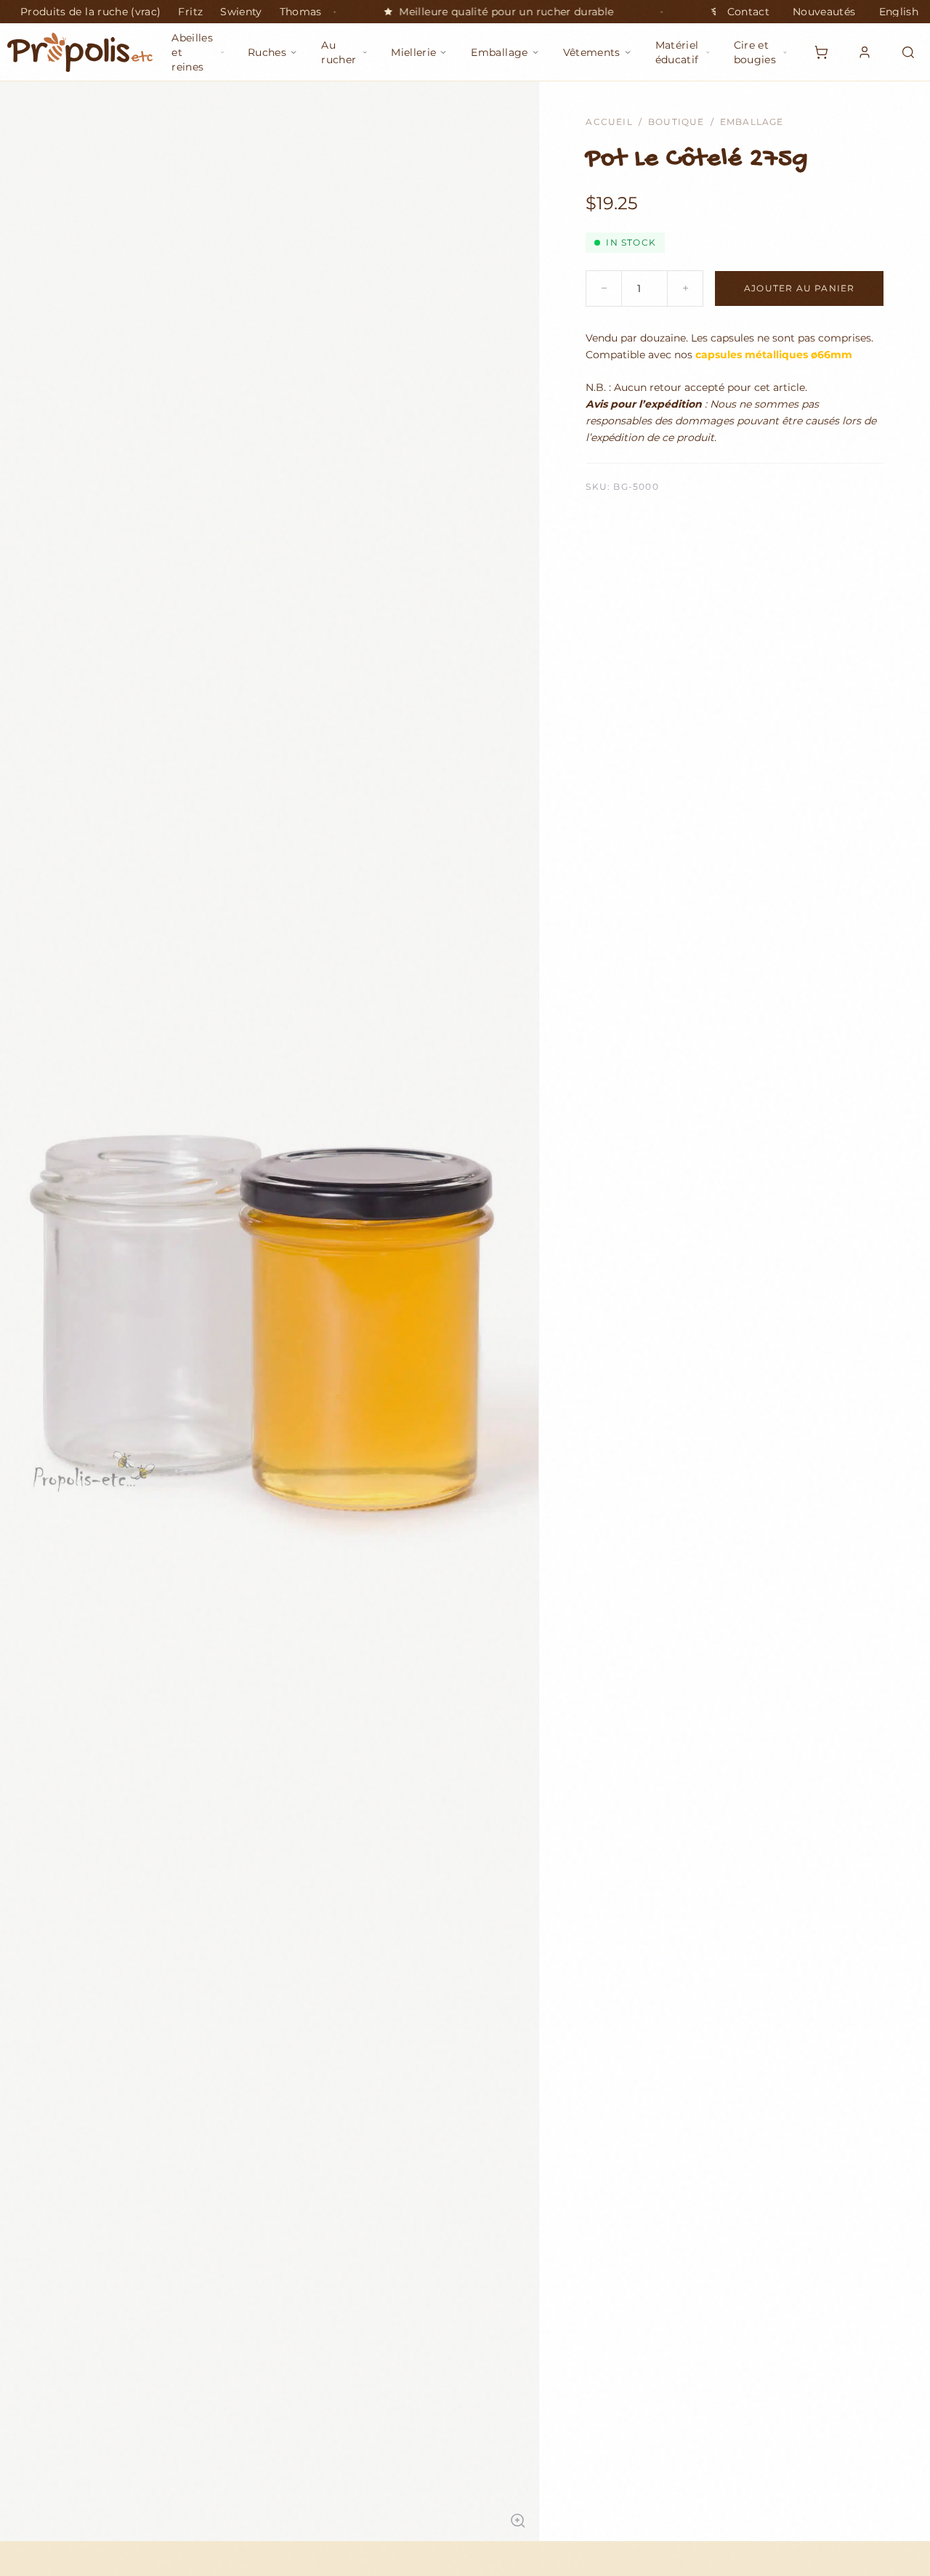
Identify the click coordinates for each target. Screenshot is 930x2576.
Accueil (609, 122)
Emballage (752, 122)
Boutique (676, 122)
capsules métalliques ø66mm (774, 355)
